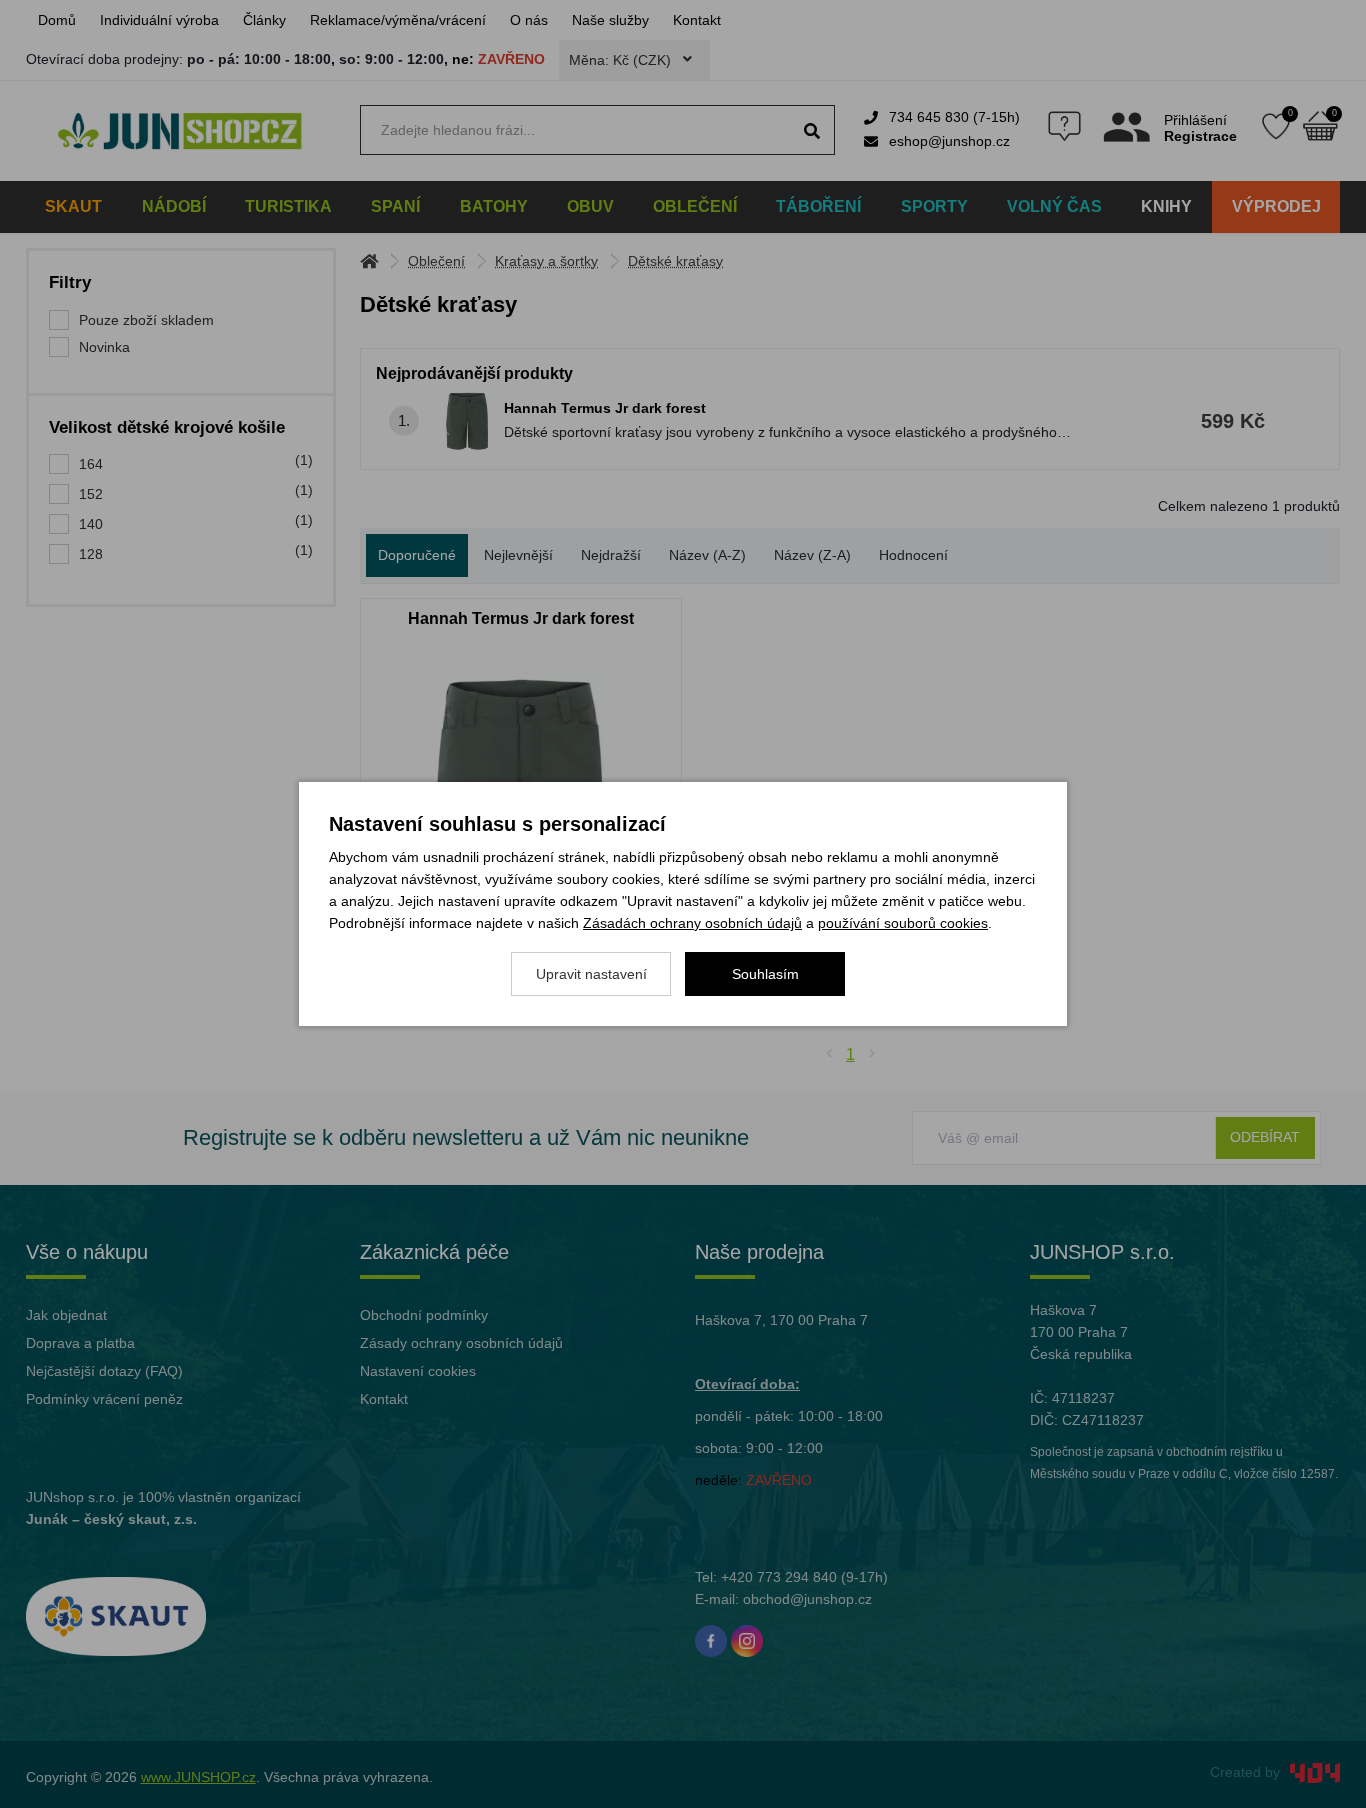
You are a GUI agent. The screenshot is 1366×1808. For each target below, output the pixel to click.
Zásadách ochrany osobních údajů (692, 923)
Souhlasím (765, 974)
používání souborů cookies (903, 923)
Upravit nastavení (591, 974)
